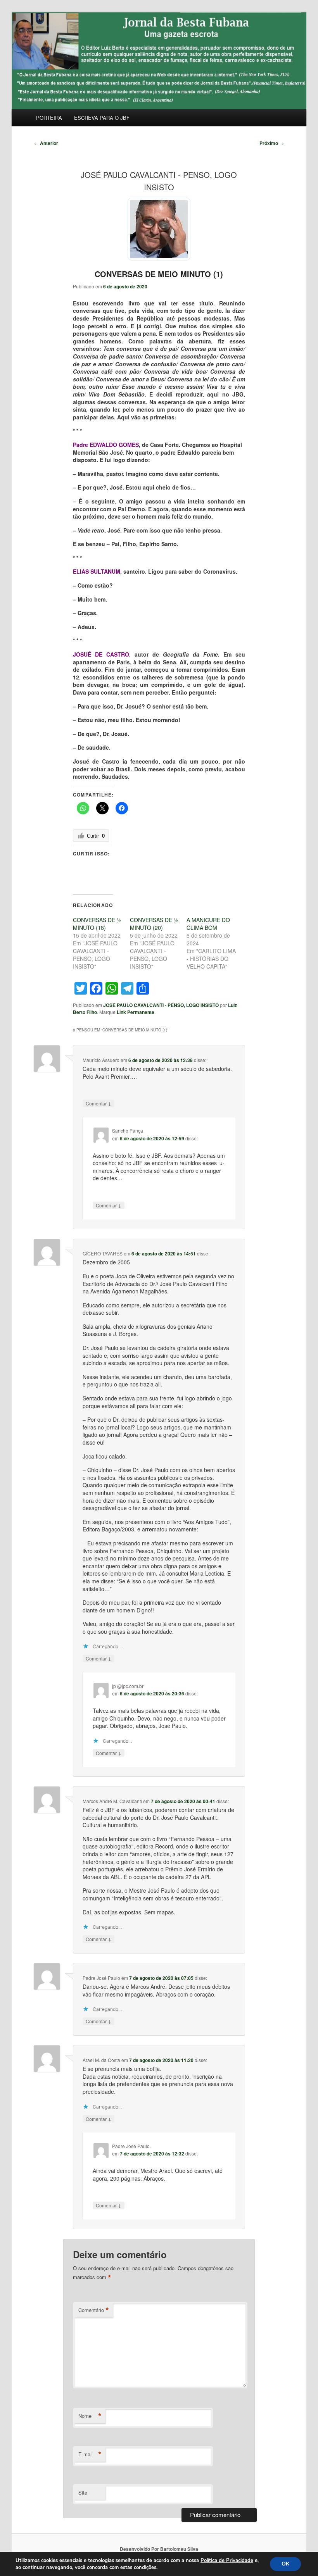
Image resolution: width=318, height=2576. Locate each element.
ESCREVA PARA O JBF (102, 118)
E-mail (90, 2454)
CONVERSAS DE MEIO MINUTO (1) (159, 274)
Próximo (272, 143)
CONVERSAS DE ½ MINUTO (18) (97, 924)
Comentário (94, 2310)
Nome (90, 2416)
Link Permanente (136, 1012)
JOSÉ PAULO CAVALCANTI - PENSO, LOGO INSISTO (161, 1005)
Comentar (99, 1103)
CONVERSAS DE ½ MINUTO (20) (154, 924)
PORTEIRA (49, 118)
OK (285, 2564)
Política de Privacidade (227, 2560)
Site (83, 2492)
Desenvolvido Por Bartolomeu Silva (159, 2549)
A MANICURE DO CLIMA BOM (208, 924)
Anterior (46, 143)
